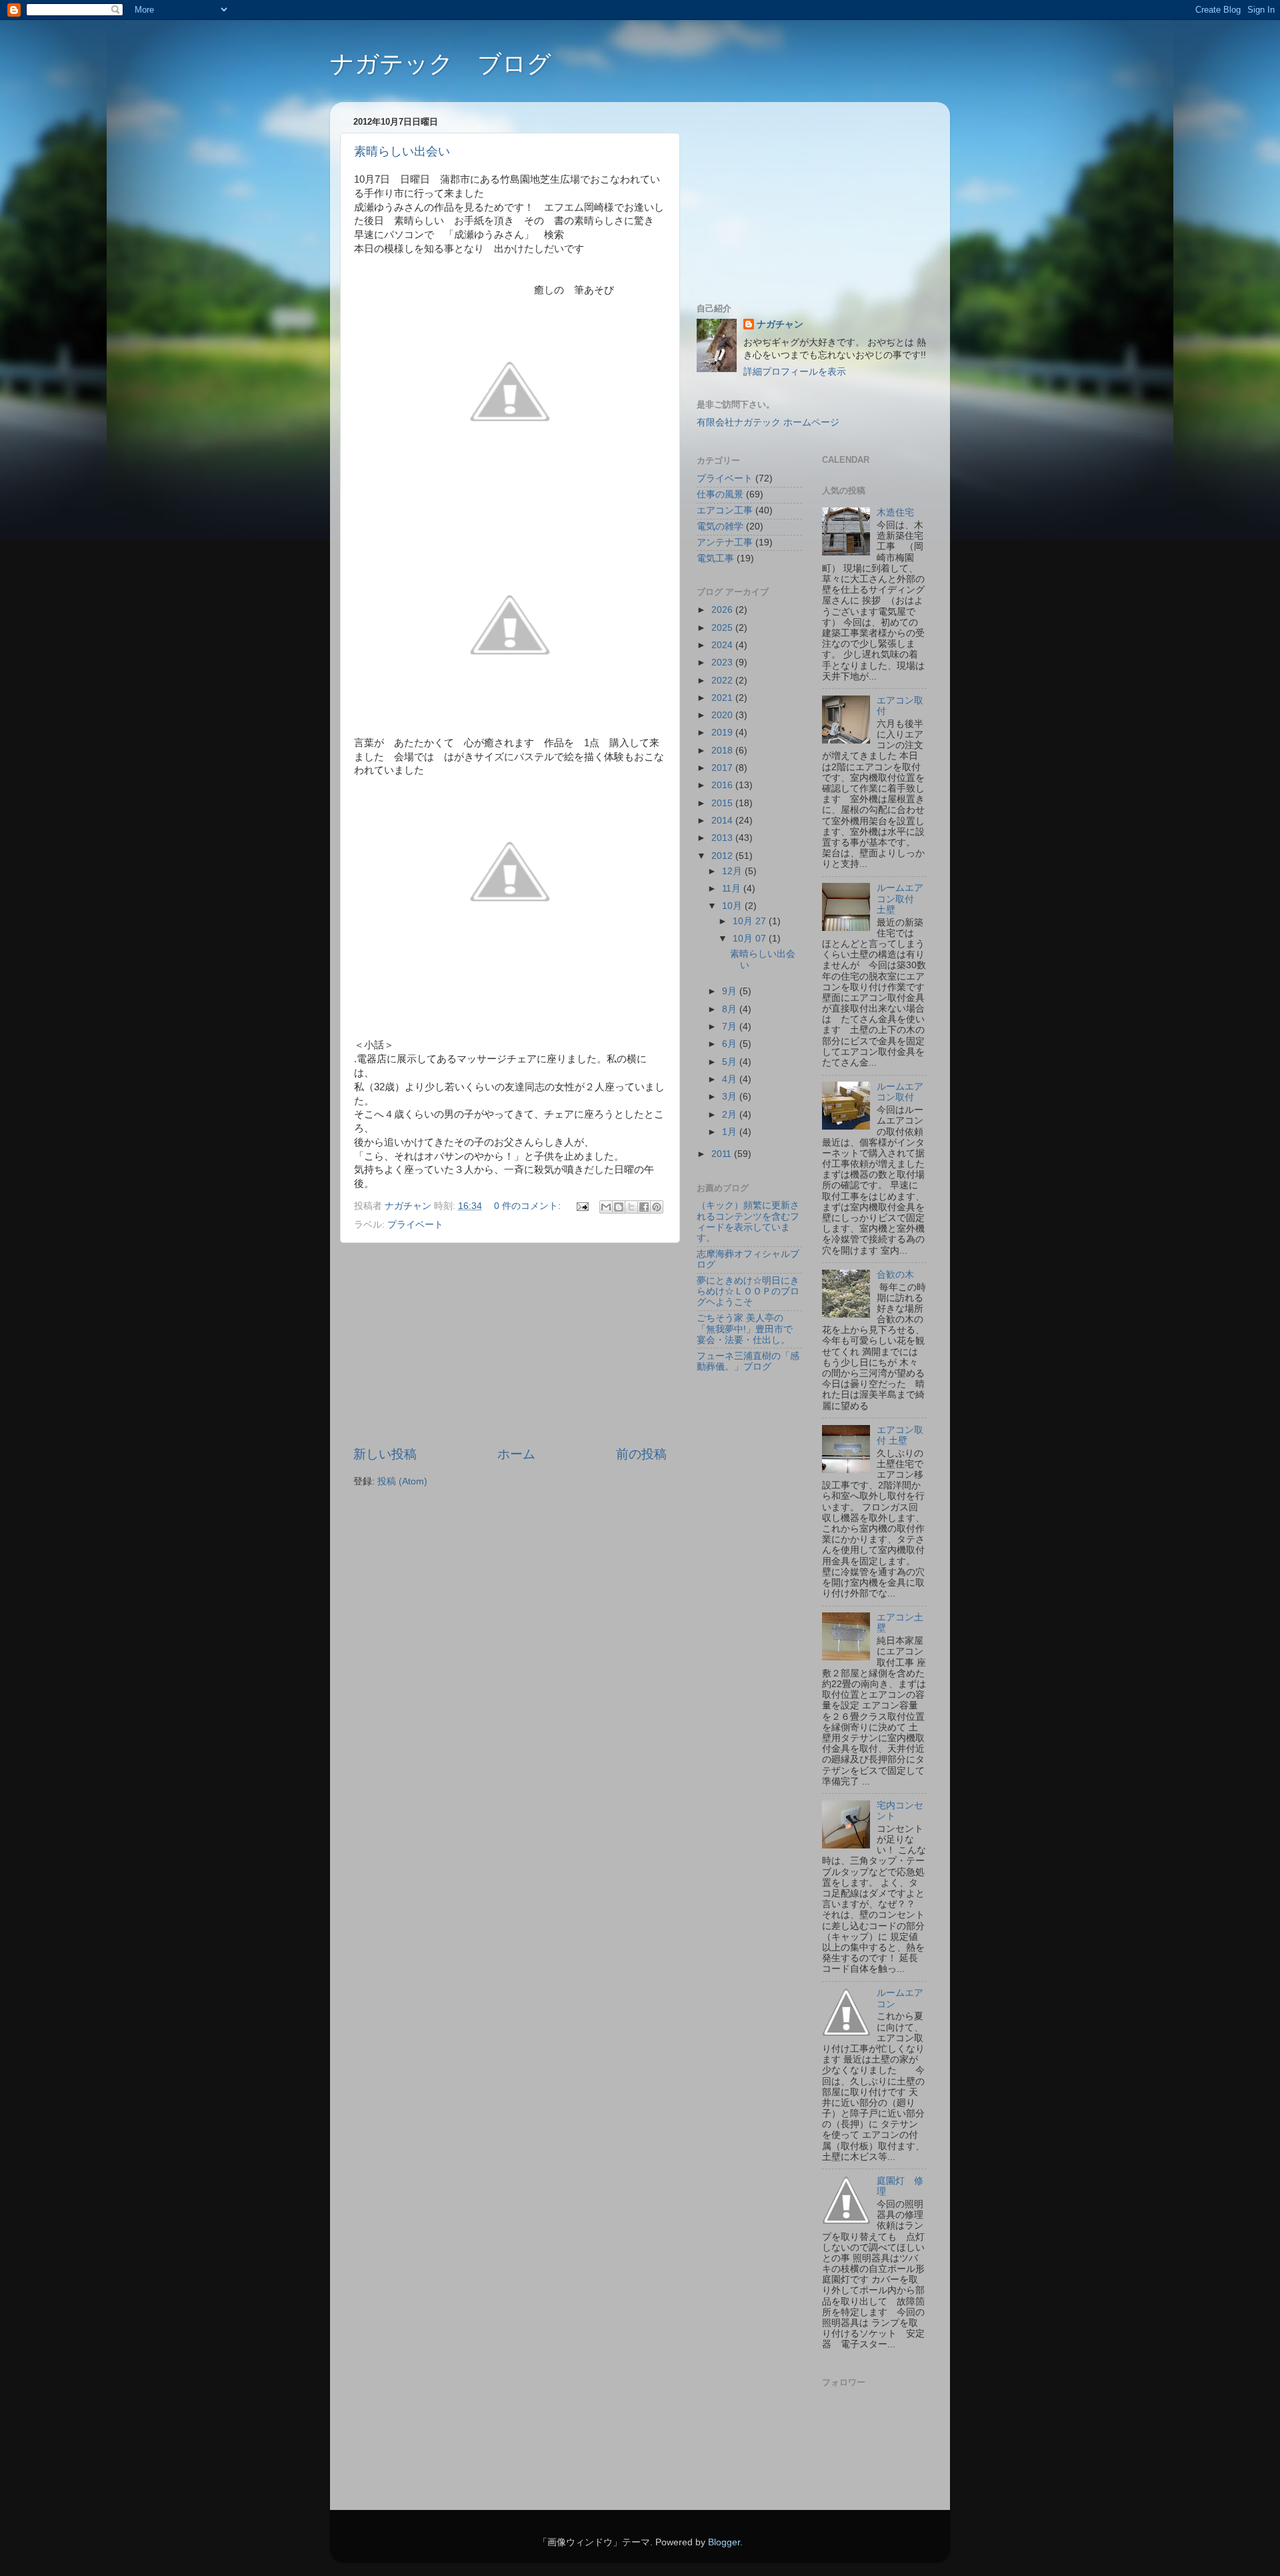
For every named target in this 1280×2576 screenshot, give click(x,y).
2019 (723, 733)
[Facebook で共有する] (644, 1207)
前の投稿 (641, 1454)
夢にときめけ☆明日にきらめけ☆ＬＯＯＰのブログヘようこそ (748, 1291)
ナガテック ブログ (441, 64)
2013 (723, 838)
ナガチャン (780, 324)
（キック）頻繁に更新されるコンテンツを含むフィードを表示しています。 (748, 1222)
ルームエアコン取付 (900, 1092)
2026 (723, 610)
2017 (723, 768)
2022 (723, 681)
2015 (723, 803)
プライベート (415, 1225)
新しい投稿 (385, 1454)
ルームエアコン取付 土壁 (900, 899)
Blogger (724, 2542)
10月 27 (751, 921)
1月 (731, 1132)
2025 (723, 628)
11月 (733, 889)
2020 (723, 715)
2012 (723, 856)
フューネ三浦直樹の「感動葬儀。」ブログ (748, 1361)
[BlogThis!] (619, 1207)
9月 (731, 991)
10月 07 (751, 939)
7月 (731, 1027)
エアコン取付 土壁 (900, 1435)
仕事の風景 (720, 494)
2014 (723, 821)
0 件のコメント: (529, 1206)
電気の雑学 (720, 526)
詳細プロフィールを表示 (795, 372)
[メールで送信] (606, 1207)
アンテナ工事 (725, 542)
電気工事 (715, 558)
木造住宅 (895, 512)
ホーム (516, 1454)
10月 (733, 906)
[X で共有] (631, 1207)
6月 (731, 1044)
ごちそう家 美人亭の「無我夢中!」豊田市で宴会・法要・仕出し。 (745, 1329)
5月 (731, 1062)
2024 (723, 645)
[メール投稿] (582, 1206)
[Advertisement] (510, 1344)
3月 (731, 1097)
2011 (723, 1154)
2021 (723, 698)
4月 (731, 1079)
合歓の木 (895, 1275)
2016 (723, 785)
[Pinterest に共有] (657, 1207)
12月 (733, 871)
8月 (731, 1009)
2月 (731, 1115)
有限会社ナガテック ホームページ (768, 422)
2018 (723, 751)
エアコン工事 (725, 510)
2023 (723, 663)
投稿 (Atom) (402, 1481)
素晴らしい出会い (402, 151)
